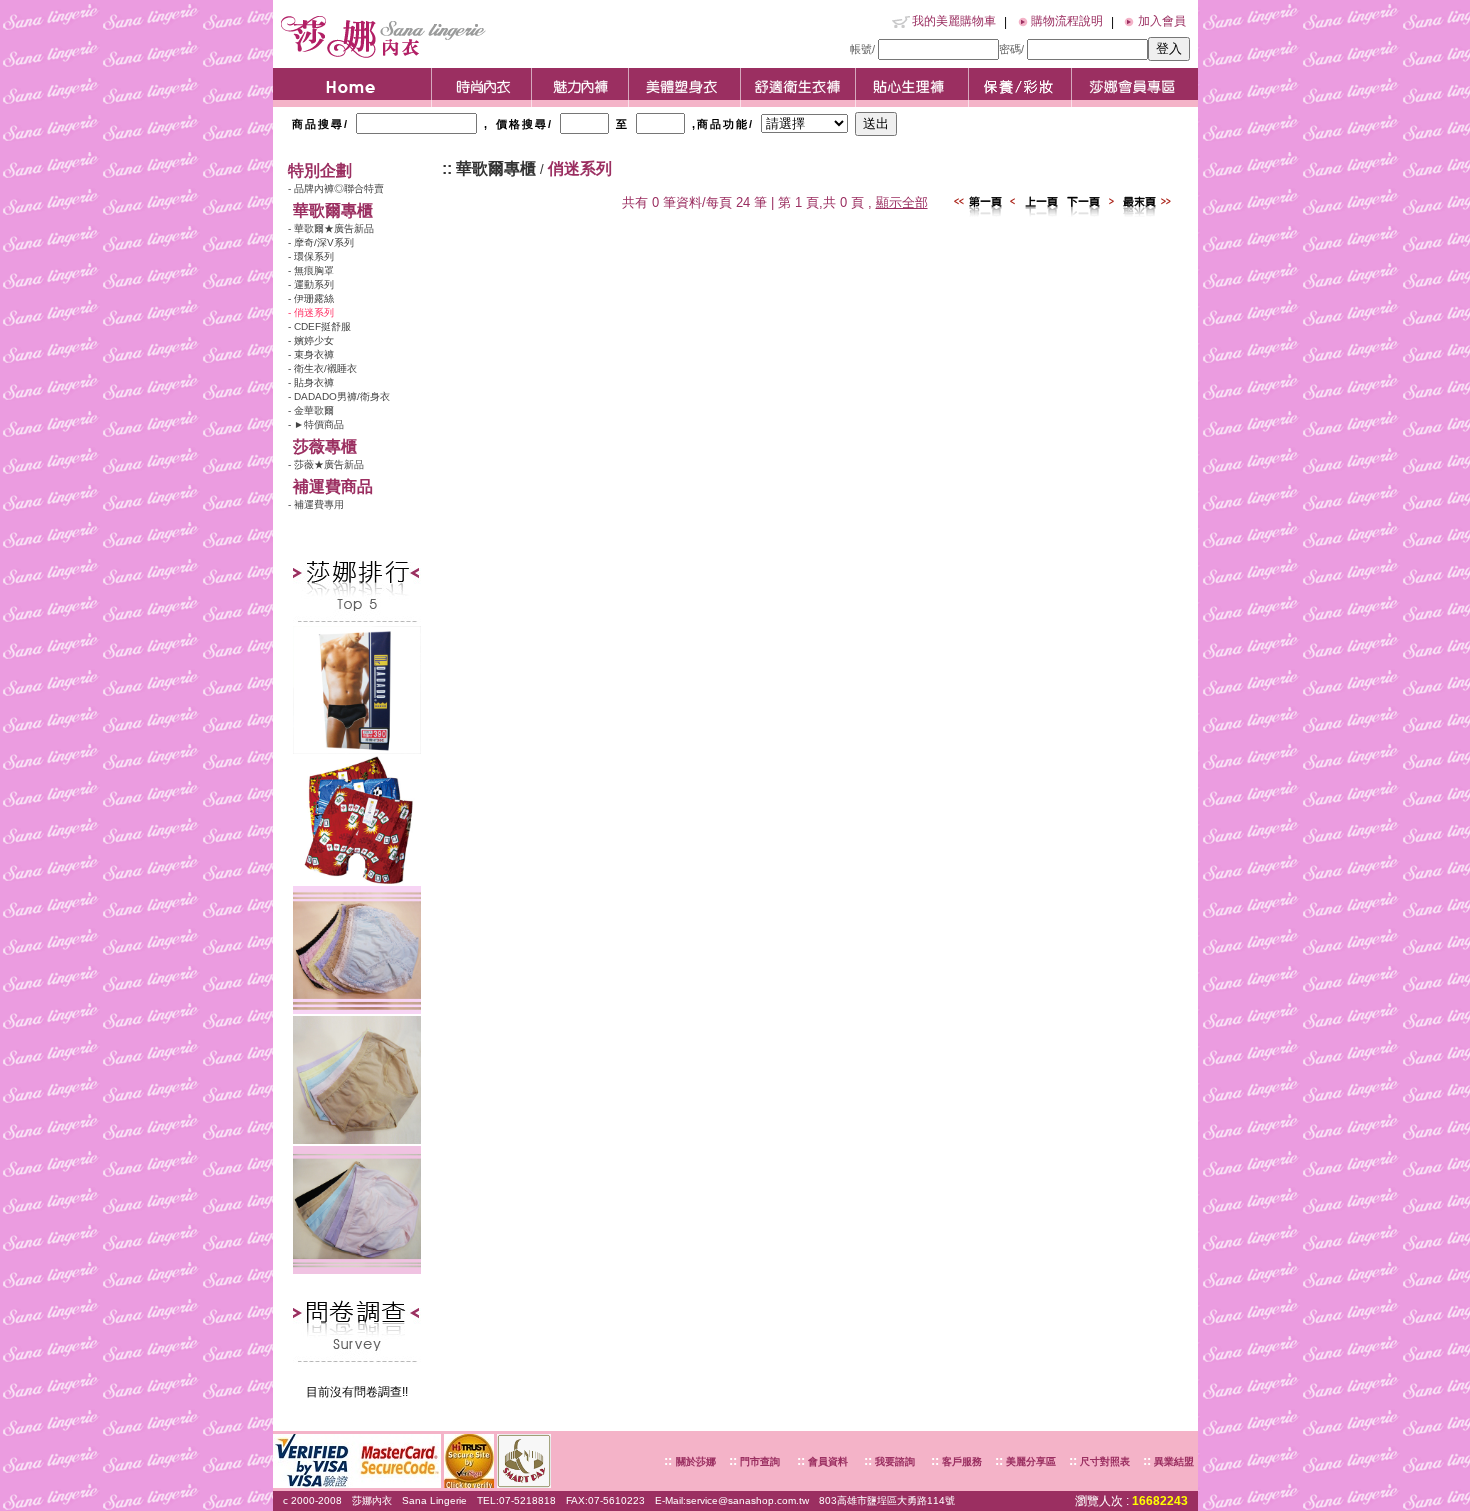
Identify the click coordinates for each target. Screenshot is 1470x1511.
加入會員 (1162, 21)
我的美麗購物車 (954, 21)
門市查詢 (758, 1461)
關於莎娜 (696, 1461)
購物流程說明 (1067, 21)
